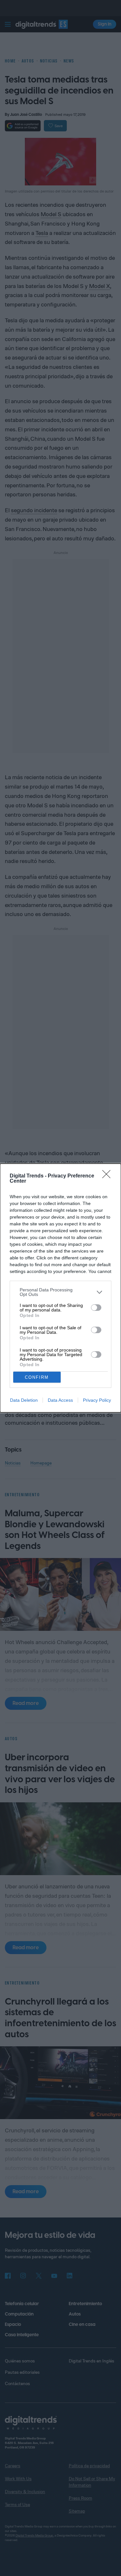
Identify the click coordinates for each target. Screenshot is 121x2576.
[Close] (108, 1176)
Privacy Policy (97, 1400)
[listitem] (60, 1292)
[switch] (96, 1308)
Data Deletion (24, 1400)
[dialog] (60, 1288)
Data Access (60, 1400)
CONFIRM (37, 1377)
